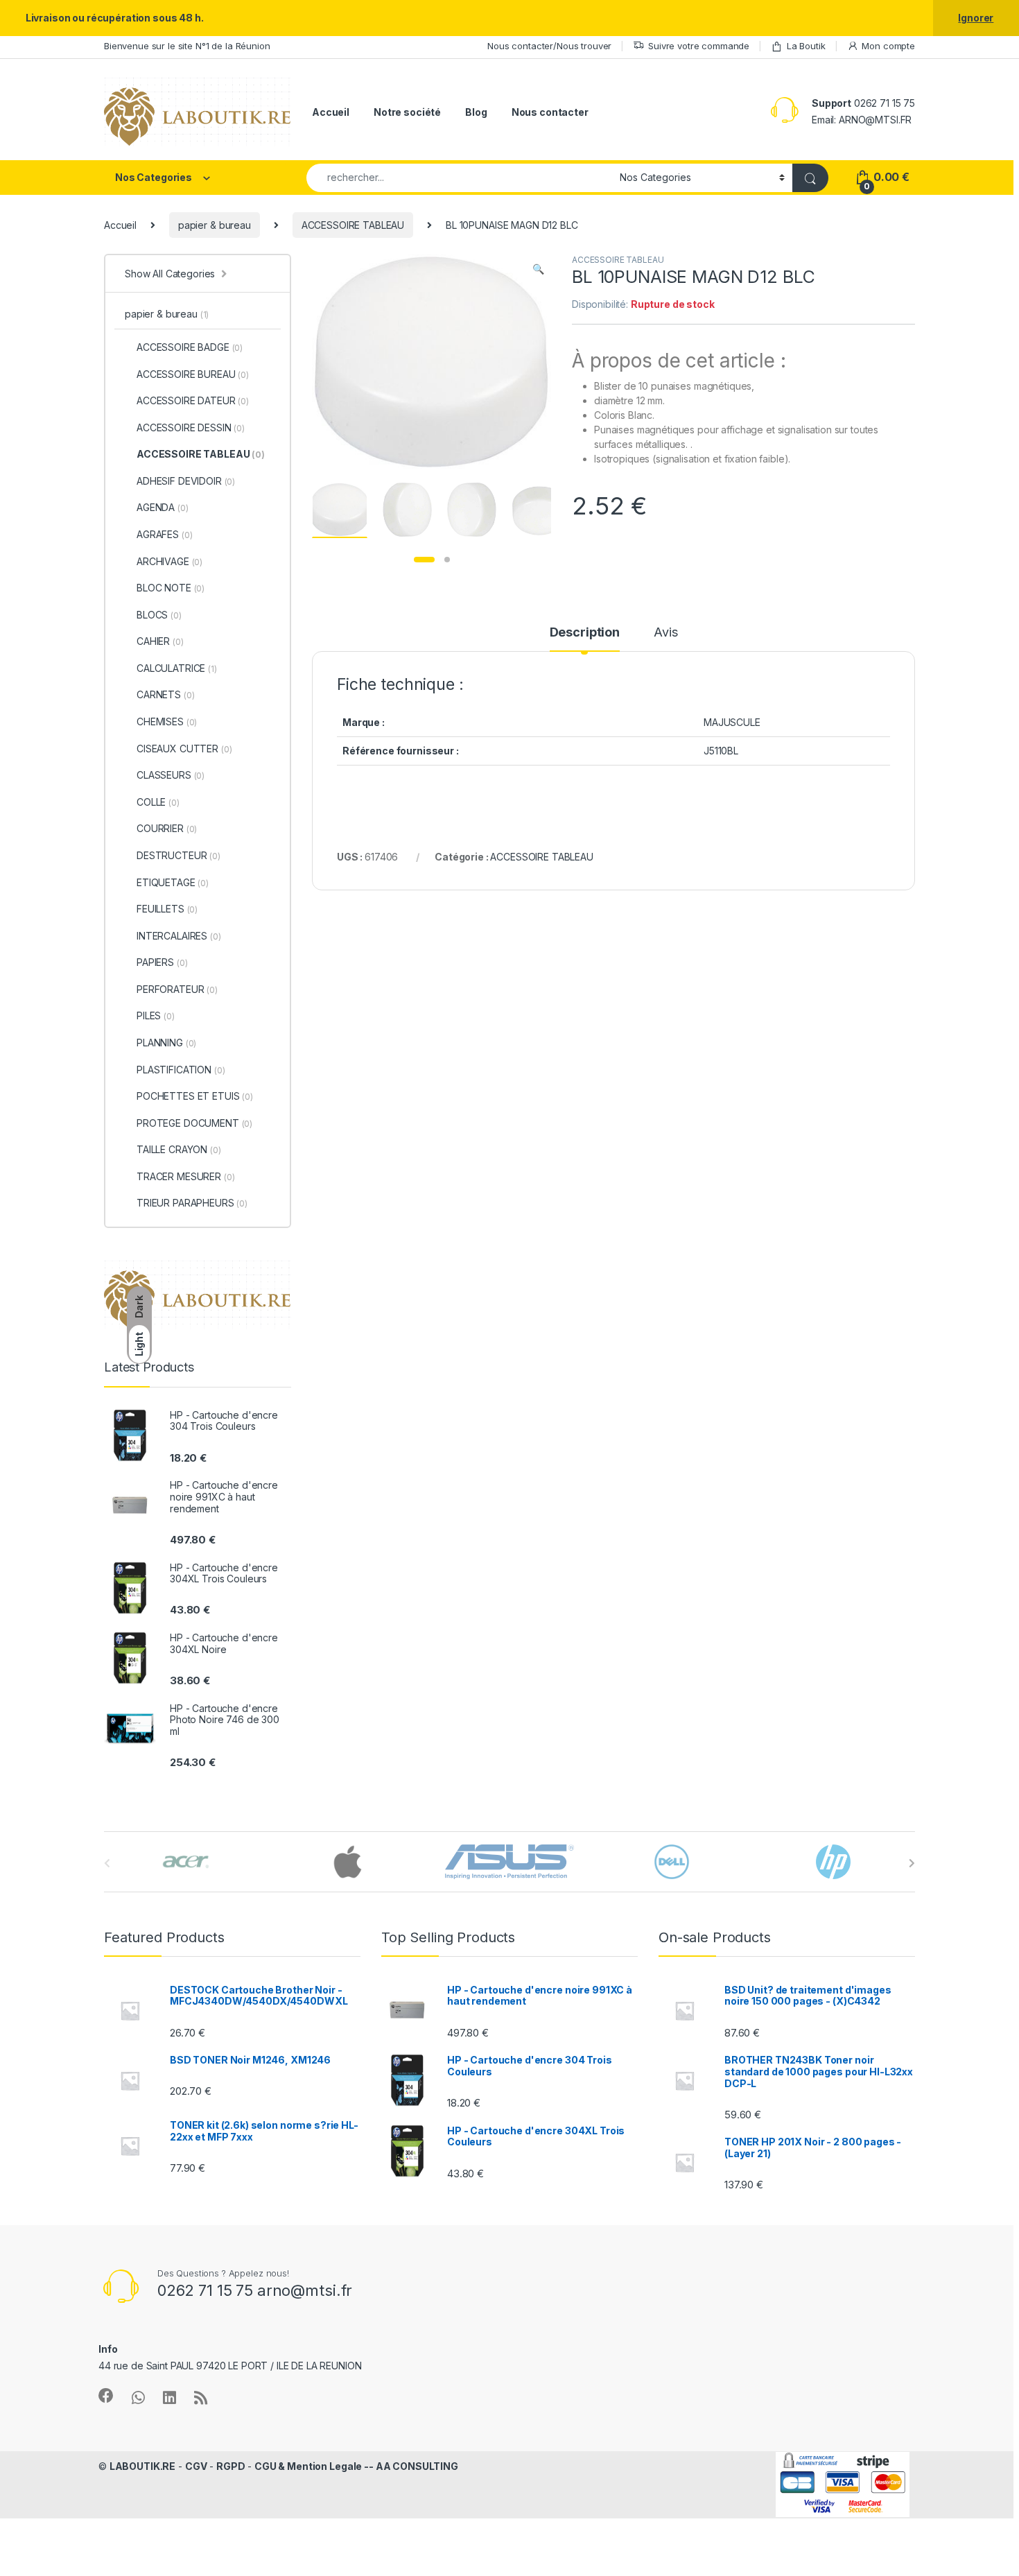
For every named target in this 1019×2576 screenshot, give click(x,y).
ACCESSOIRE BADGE (190, 347)
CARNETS (165, 694)
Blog (476, 112)
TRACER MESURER (185, 1176)
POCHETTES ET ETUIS (195, 1096)
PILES (156, 1015)
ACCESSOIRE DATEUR (193, 400)
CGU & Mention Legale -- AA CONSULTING (356, 2466)
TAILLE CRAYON (179, 1149)
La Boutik (806, 46)
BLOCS (159, 615)
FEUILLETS (167, 909)
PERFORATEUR (177, 989)
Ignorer (976, 18)
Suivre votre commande (699, 46)
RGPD (230, 2466)
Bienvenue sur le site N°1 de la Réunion (187, 46)
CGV (196, 2466)
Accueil (331, 112)
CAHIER (160, 641)
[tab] (585, 639)
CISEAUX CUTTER (184, 749)
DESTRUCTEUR (178, 855)
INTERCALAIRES (179, 936)
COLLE (158, 802)
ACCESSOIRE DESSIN (191, 427)
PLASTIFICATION (181, 1070)
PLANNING (166, 1043)
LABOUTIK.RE (142, 2466)
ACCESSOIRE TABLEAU (353, 225)
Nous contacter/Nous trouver (549, 46)
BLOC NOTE (171, 588)
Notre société (407, 112)
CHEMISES (167, 721)
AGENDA (163, 507)
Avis (665, 633)
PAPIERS (162, 962)
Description (585, 633)
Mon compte (888, 46)
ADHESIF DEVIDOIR (186, 481)
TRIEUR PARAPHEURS (192, 1203)
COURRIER (167, 828)
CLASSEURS (171, 775)
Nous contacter (550, 112)
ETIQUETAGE (173, 882)
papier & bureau (215, 225)
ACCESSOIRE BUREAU (193, 374)
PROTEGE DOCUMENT (194, 1123)
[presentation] (912, 1863)
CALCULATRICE (177, 668)
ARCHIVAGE (169, 561)
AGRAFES (164, 534)
